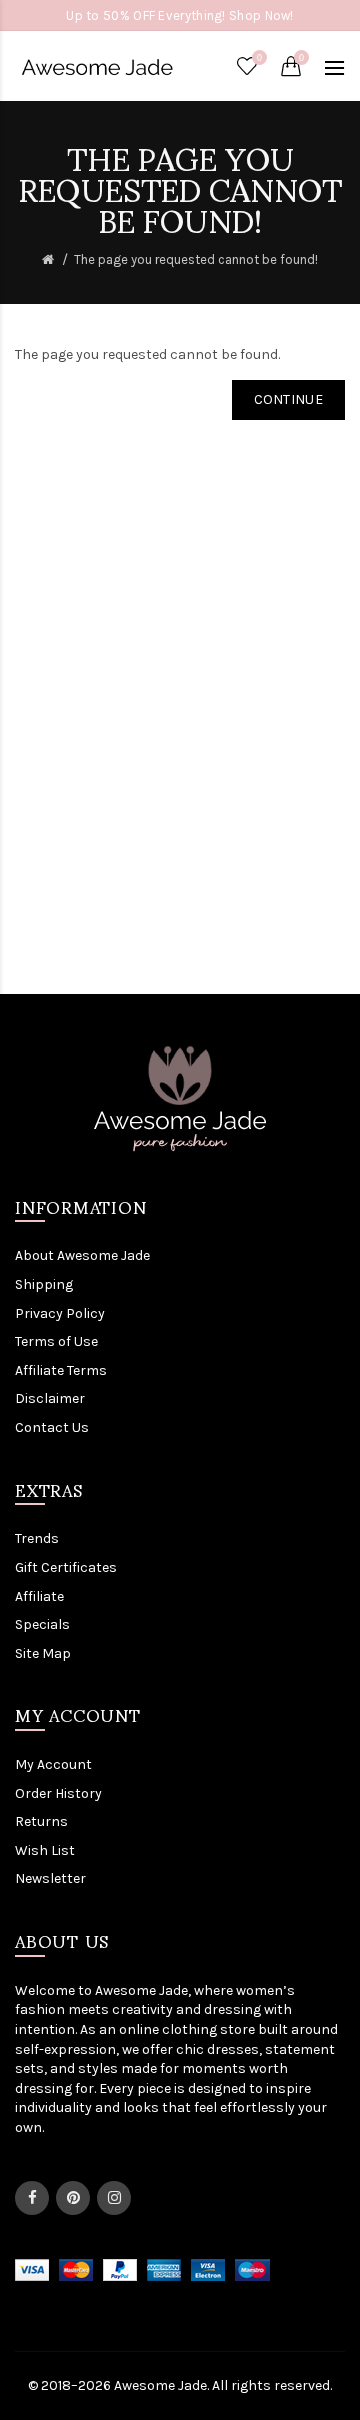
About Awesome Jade (82, 1255)
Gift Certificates (66, 1567)
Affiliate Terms (61, 1370)
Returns (41, 1821)
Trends (37, 1538)
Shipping (44, 1284)
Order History (58, 1793)
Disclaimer (50, 1398)
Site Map (43, 1653)
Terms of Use (56, 1341)
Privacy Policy (60, 1313)
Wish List (45, 1850)
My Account (53, 1764)
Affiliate (39, 1596)
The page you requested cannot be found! (196, 259)
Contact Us (52, 1427)
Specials (42, 1624)
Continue (288, 399)
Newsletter (50, 1878)
